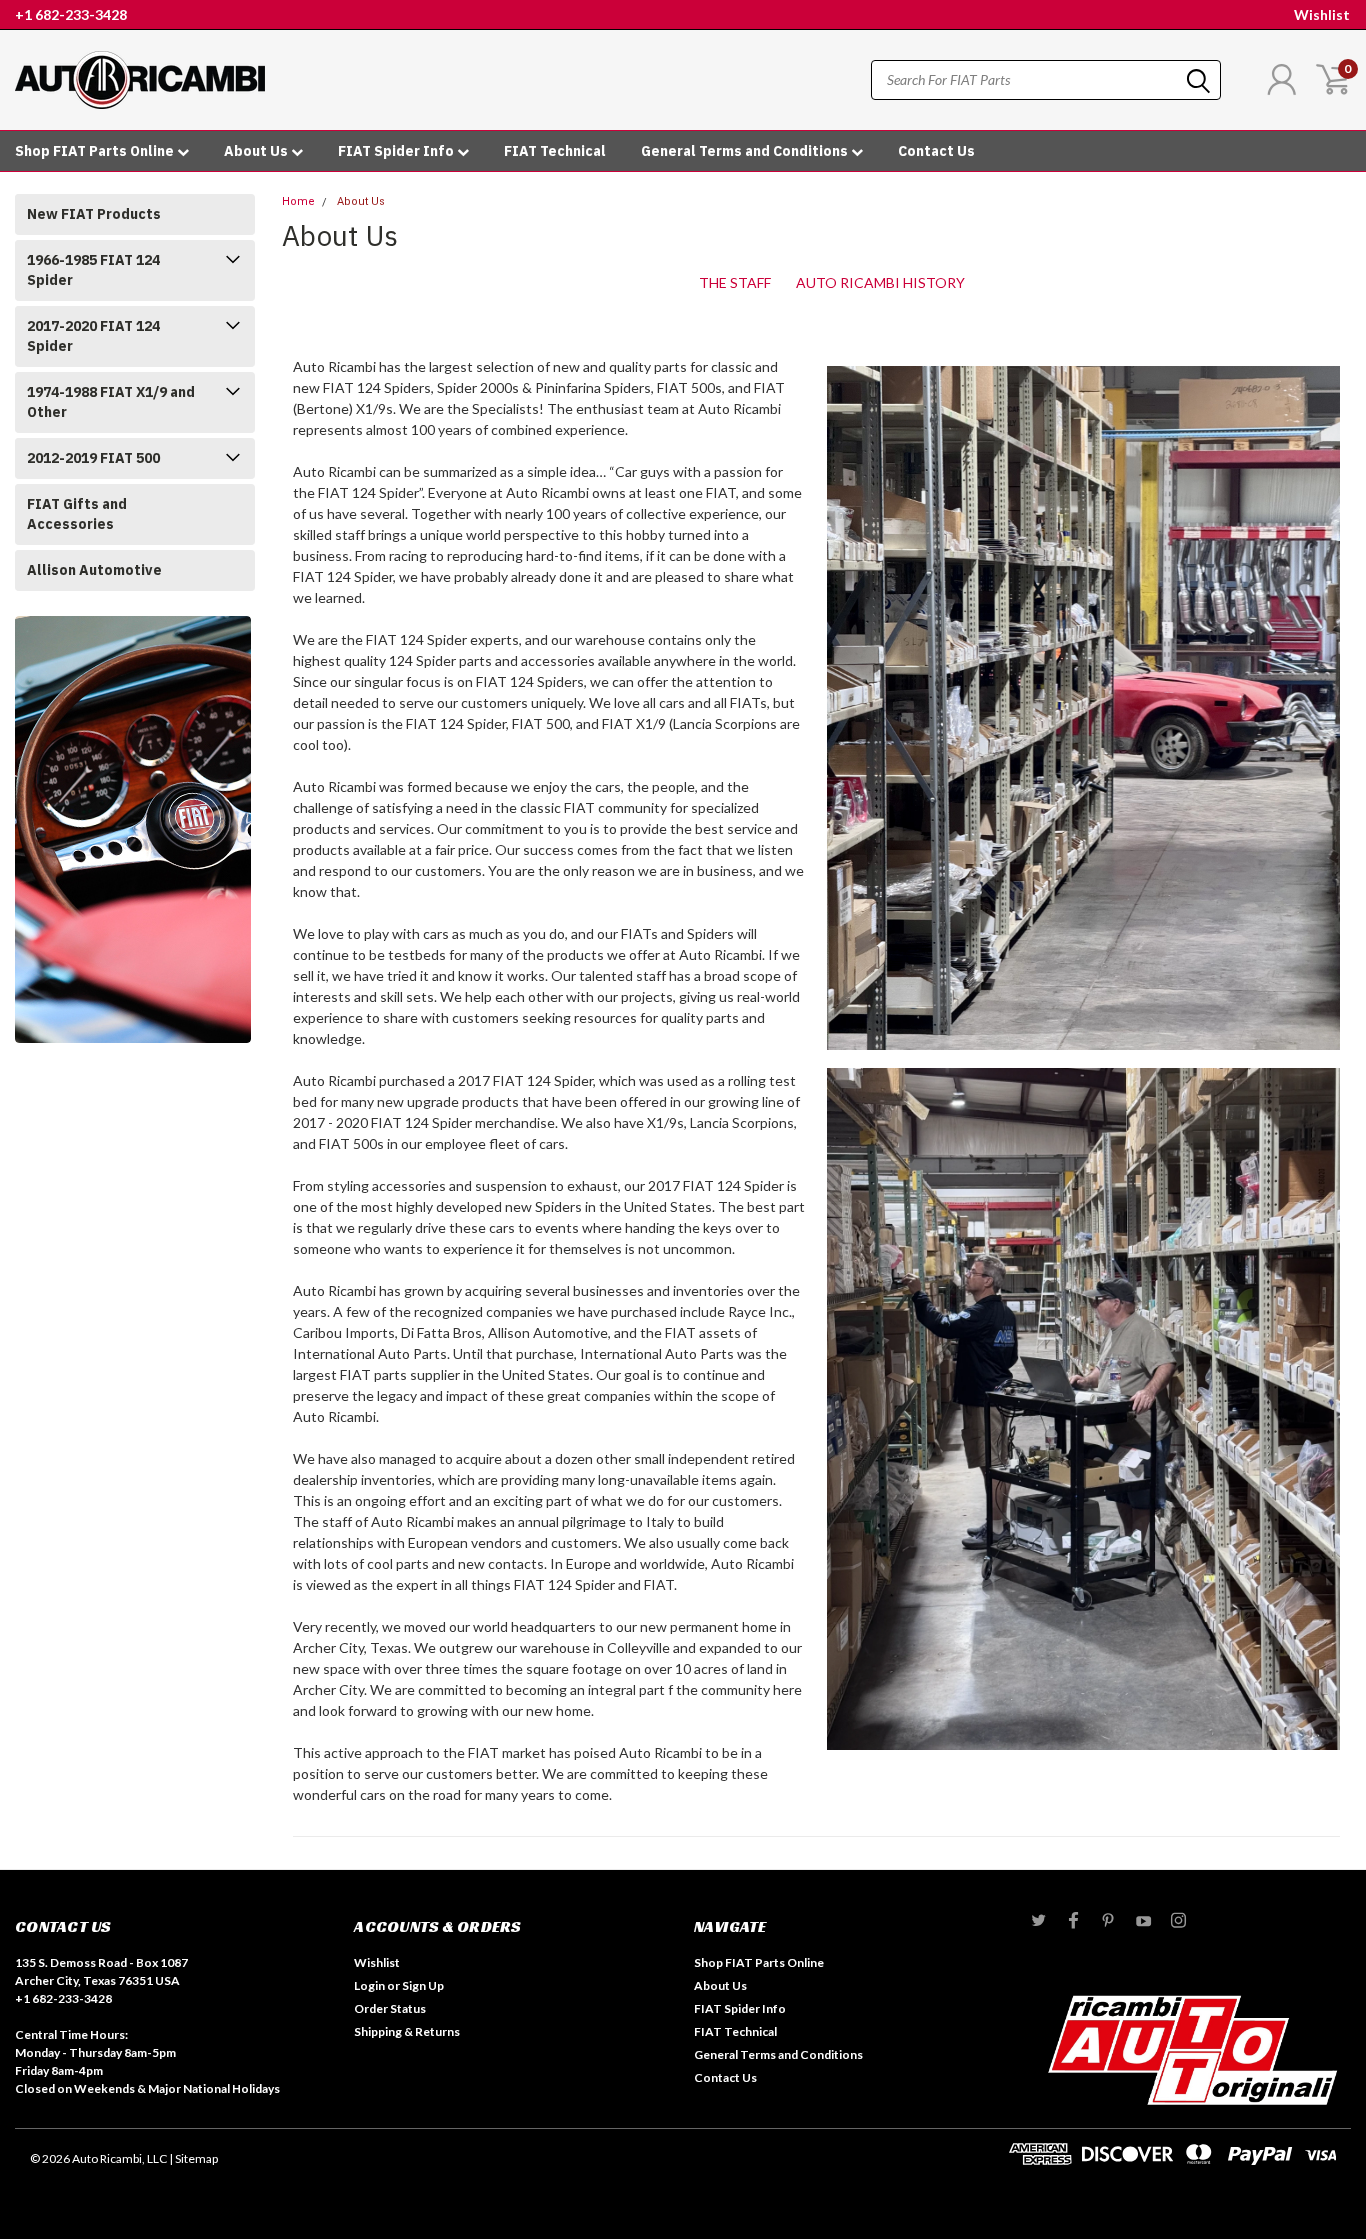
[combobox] (1046, 80)
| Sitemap (193, 2158)
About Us (257, 151)
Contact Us (936, 151)
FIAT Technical (555, 151)
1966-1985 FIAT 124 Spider (93, 270)
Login (369, 1985)
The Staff (735, 282)
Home (298, 201)
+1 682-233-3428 (71, 14)
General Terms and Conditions (746, 151)
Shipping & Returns (407, 2031)
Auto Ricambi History (880, 282)
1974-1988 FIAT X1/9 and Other (111, 402)
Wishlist (1322, 14)
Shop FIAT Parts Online (96, 151)
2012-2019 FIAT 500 (93, 458)
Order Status (390, 2008)
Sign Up (423, 1985)
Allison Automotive (94, 570)
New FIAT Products (94, 214)
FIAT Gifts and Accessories (77, 514)
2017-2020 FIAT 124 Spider (93, 336)
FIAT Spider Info (397, 151)
